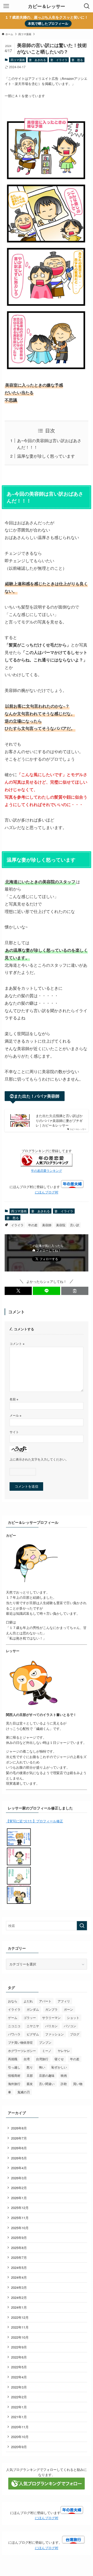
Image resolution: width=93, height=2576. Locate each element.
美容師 (47, 1225)
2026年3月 (19, 2178)
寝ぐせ (59, 2059)
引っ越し (14, 2067)
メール (16, 1415)
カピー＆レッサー (47, 6)
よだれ (28, 2001)
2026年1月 (19, 2198)
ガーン (68, 2009)
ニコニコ (14, 2026)
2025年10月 (20, 2228)
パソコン (70, 2026)
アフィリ (64, 2001)
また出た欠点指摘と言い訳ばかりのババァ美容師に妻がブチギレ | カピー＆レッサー (59, 1120)
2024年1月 (19, 2307)
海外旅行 (14, 2084)
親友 (30, 2084)
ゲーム (13, 2017)
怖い (42, 2067)
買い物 (78, 2084)
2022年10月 (20, 2337)
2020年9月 (19, 2447)
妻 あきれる (37, 60)
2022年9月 (19, 2347)
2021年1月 (19, 2417)
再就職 (13, 2059)
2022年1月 (19, 2407)
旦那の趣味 (47, 2075)
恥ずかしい (59, 2067)
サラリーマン (51, 2017)
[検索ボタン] (87, 6)
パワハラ (14, 2034)
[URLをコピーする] (75, 1291)
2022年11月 (20, 2327)
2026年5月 (19, 2158)
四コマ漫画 (18, 60)
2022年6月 (19, 2357)
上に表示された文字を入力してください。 (39, 1459)
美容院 (61, 1225)
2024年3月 (19, 2287)
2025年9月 (19, 2238)
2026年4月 (19, 2168)
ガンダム (33, 2009)
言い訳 (75, 1225)
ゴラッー (30, 2017)
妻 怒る (77, 60)
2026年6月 (19, 2148)
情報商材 (14, 2075)
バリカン (51, 2026)
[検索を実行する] (82, 1926)
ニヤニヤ (33, 2026)
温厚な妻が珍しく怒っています (46, 456)
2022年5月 (19, 2367)
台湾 (27, 2059)
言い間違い (47, 2084)
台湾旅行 (42, 2059)
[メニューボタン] (6, 6)
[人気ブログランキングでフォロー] (47, 2488)
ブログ (75, 2034)
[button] (18, 1291)
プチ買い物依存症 (20, 2042)
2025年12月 (20, 2208)
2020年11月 (20, 2427)
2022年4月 (19, 2377)
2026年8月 (19, 2128)
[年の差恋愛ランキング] (47, 1165)
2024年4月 (19, 2277)
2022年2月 (19, 2397)
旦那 (30, 2075)
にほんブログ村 (47, 1192)
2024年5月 (19, 2267)
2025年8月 (19, 2248)
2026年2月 (19, 2188)
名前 (14, 1399)
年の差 (33, 1225)
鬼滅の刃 (24, 2092)
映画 (64, 2075)
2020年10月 (20, 2437)
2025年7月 (19, 2257)
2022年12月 (20, 2317)
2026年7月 (19, 2138)
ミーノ (47, 2051)
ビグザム (33, 2034)
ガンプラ (51, 2009)
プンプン (45, 2042)
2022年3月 (19, 2387)
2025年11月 (20, 2218)
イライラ (17, 1225)
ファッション (55, 2034)
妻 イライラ (59, 60)
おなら (13, 2001)
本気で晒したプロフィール (48, 23)
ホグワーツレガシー (22, 2051)
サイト (14, 1432)
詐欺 (64, 2084)
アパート (45, 2001)
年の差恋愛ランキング (47, 1170)
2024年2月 (19, 2297)
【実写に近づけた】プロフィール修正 (34, 1821)
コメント (17, 1344)
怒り (30, 2067)
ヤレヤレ (64, 2051)
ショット (73, 2017)
